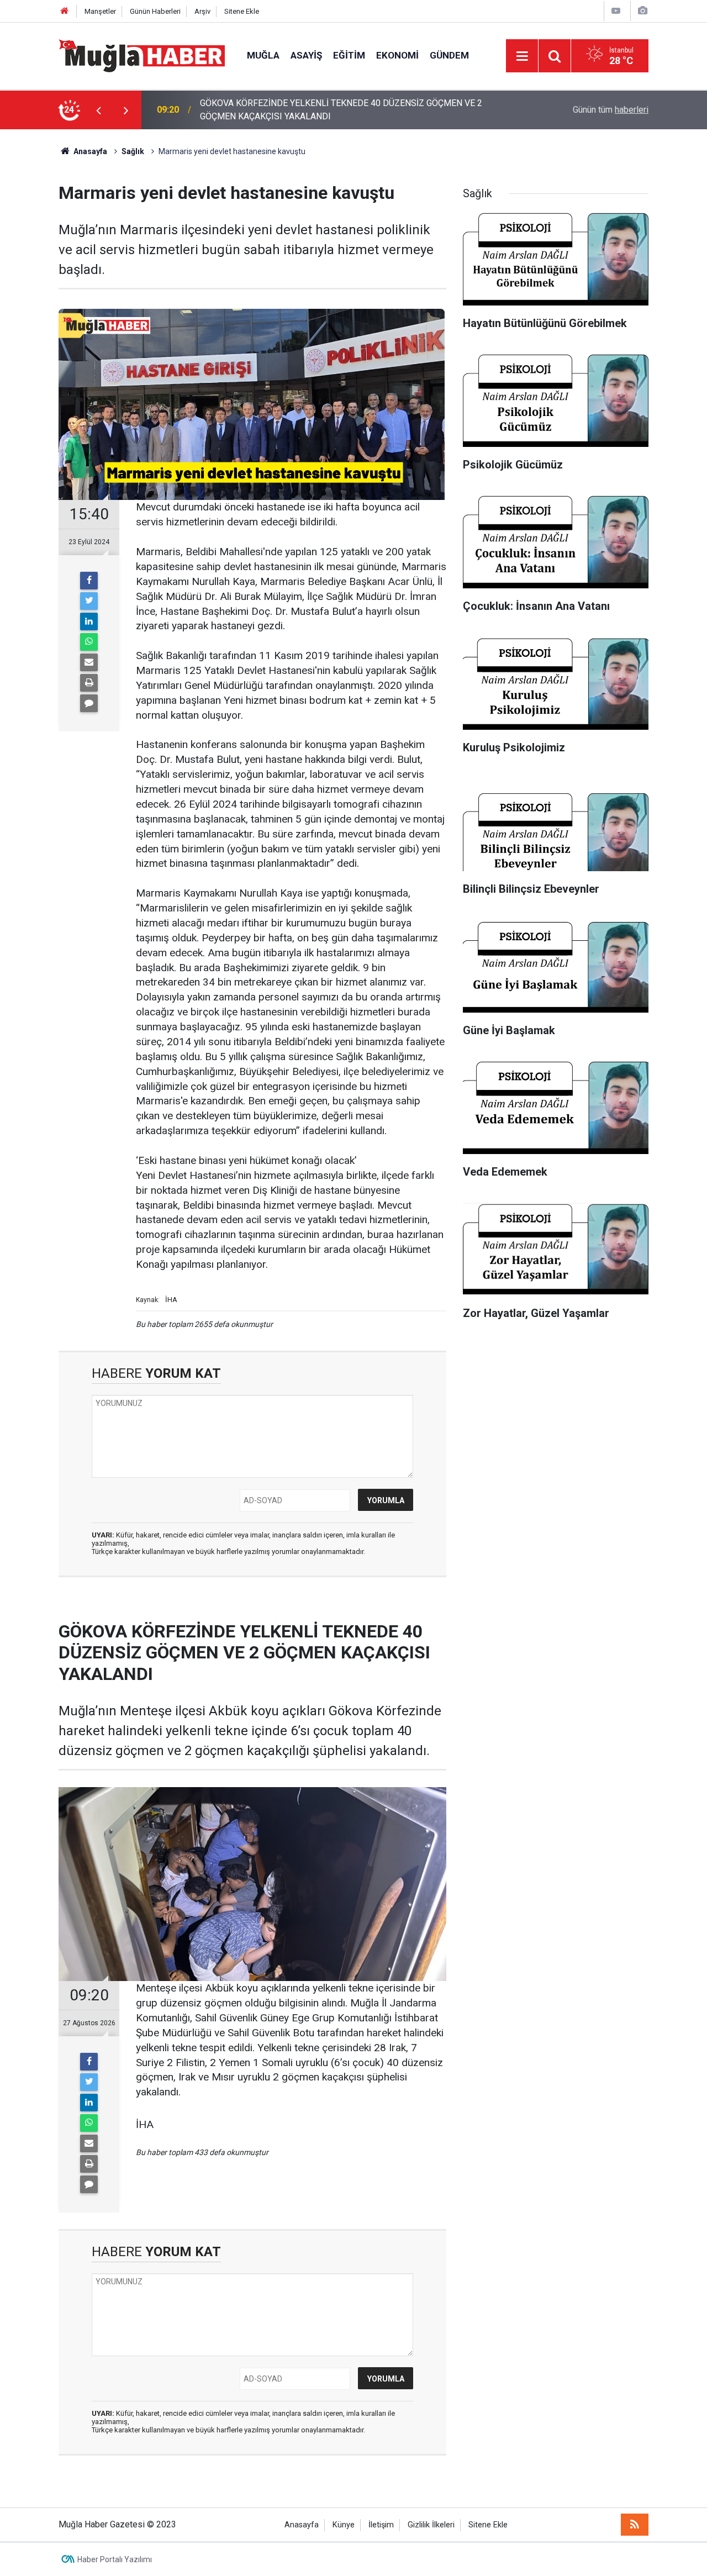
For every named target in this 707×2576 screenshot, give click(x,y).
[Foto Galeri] (642, 11)
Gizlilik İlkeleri (431, 2525)
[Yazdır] (89, 683)
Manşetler (100, 11)
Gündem (449, 55)
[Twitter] (89, 601)
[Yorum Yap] (89, 703)
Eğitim (349, 55)
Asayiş (306, 55)
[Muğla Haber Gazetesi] (142, 55)
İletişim (381, 2525)
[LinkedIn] (89, 621)
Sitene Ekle (242, 11)
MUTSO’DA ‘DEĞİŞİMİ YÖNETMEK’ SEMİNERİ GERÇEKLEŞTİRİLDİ (326, 110)
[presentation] (98, 110)
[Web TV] (616, 11)
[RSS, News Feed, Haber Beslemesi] (635, 2525)
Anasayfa (302, 2525)
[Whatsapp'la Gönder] (89, 642)
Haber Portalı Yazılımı (115, 2559)
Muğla (263, 55)
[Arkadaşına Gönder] (89, 662)
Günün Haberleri (155, 11)
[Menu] (522, 56)
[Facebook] (89, 581)
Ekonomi (397, 55)
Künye (344, 2525)
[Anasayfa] (65, 11)
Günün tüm (611, 110)
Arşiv (202, 11)
